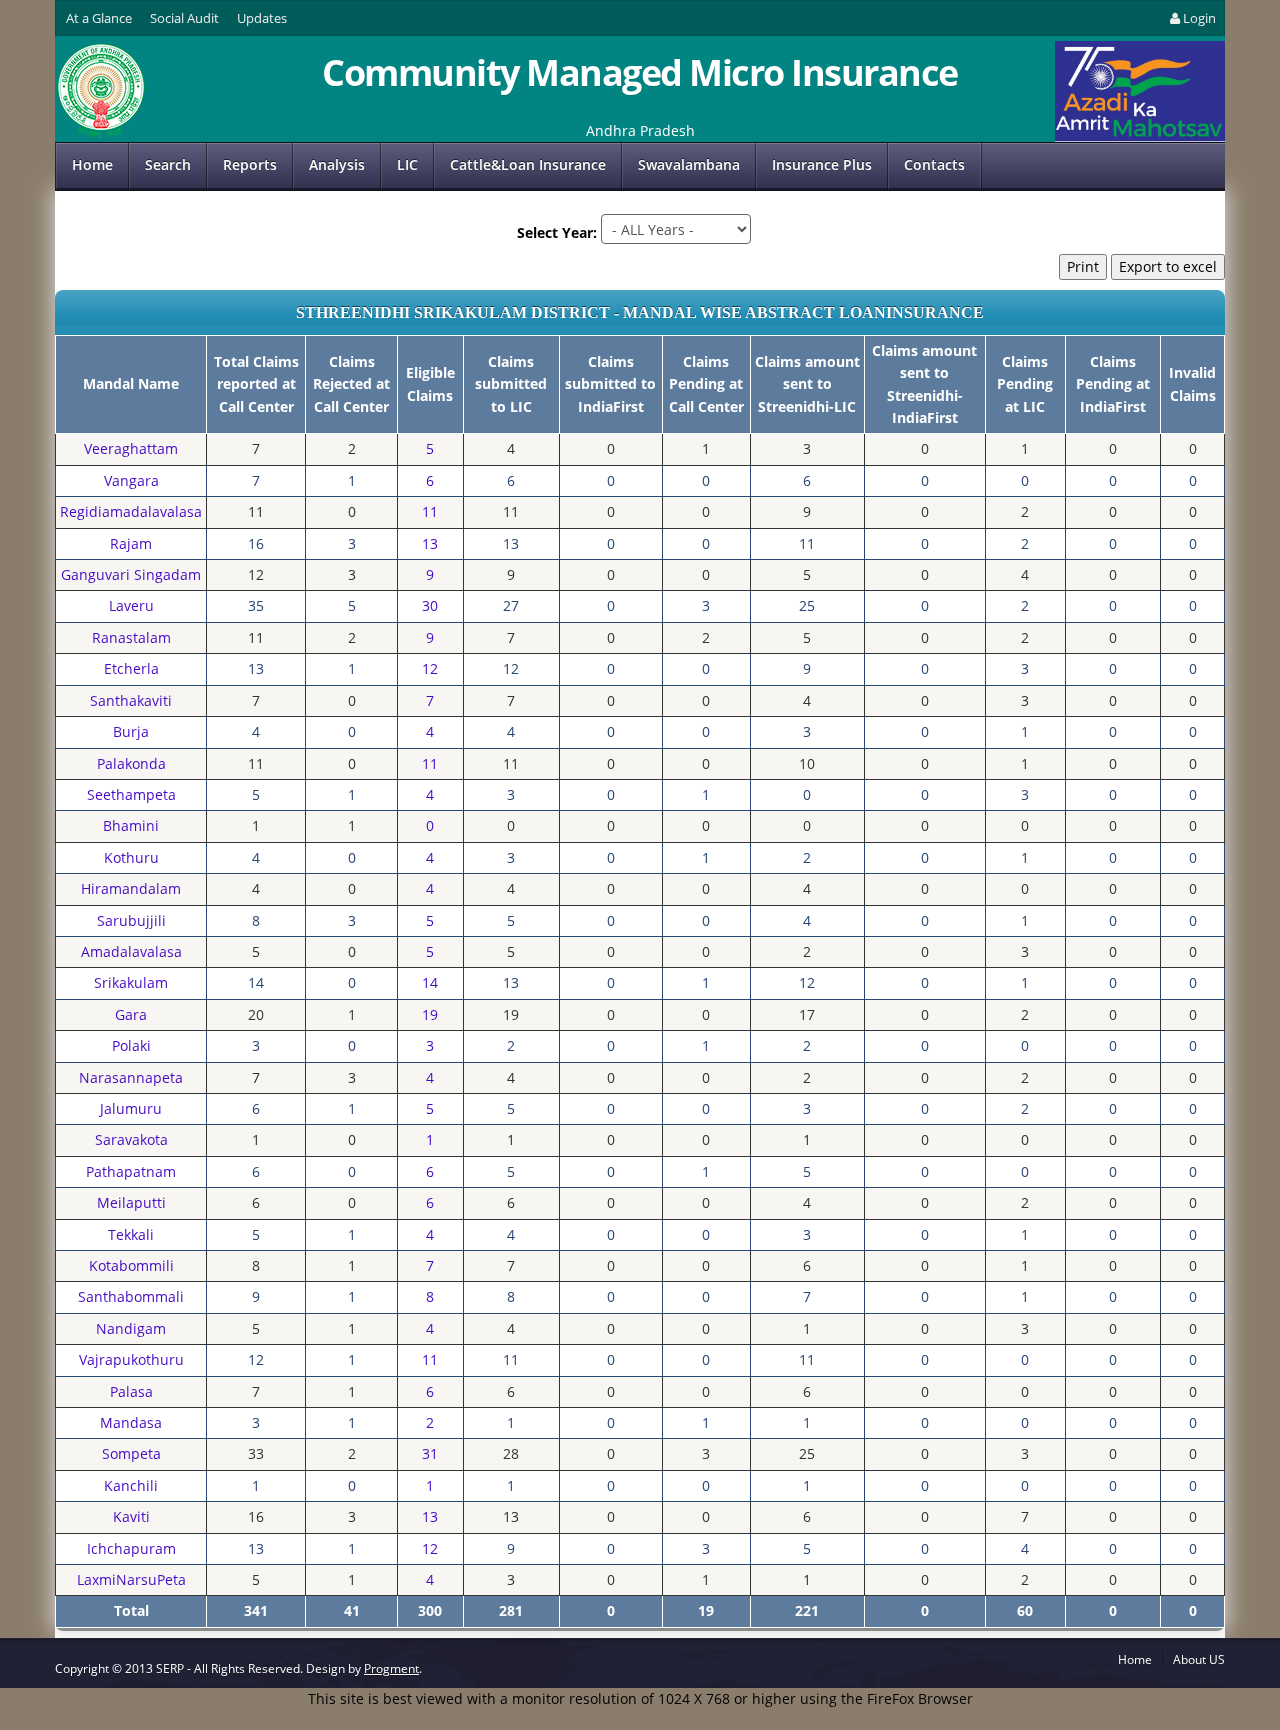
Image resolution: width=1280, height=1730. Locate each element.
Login (1199, 18)
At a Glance (99, 18)
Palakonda (131, 763)
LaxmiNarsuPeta (131, 1579)
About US (1199, 1659)
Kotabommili (131, 1265)
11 (430, 511)
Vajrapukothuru (131, 1359)
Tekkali (131, 1234)
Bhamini (131, 825)
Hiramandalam (131, 888)
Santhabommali (131, 1296)
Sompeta (131, 1453)
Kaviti (131, 1516)
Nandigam (131, 1328)
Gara (131, 1014)
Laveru (131, 605)
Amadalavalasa (131, 951)
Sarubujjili (131, 920)
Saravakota (131, 1139)
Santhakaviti (131, 700)
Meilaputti (131, 1202)
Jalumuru (131, 1108)
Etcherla (131, 668)
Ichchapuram (131, 1548)
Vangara (131, 480)
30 (430, 605)
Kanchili (131, 1485)
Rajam (131, 543)
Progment (391, 1668)
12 (430, 668)
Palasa (131, 1391)
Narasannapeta (131, 1077)
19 (430, 1014)
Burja (131, 731)
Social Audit (184, 18)
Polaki (131, 1045)
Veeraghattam (131, 448)
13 (430, 543)
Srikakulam (131, 982)
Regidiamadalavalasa (131, 511)
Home (92, 164)
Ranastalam (131, 637)
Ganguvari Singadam (131, 574)
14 (430, 982)
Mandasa (131, 1422)
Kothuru (131, 857)
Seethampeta (131, 794)
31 (430, 1453)
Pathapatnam (131, 1171)
